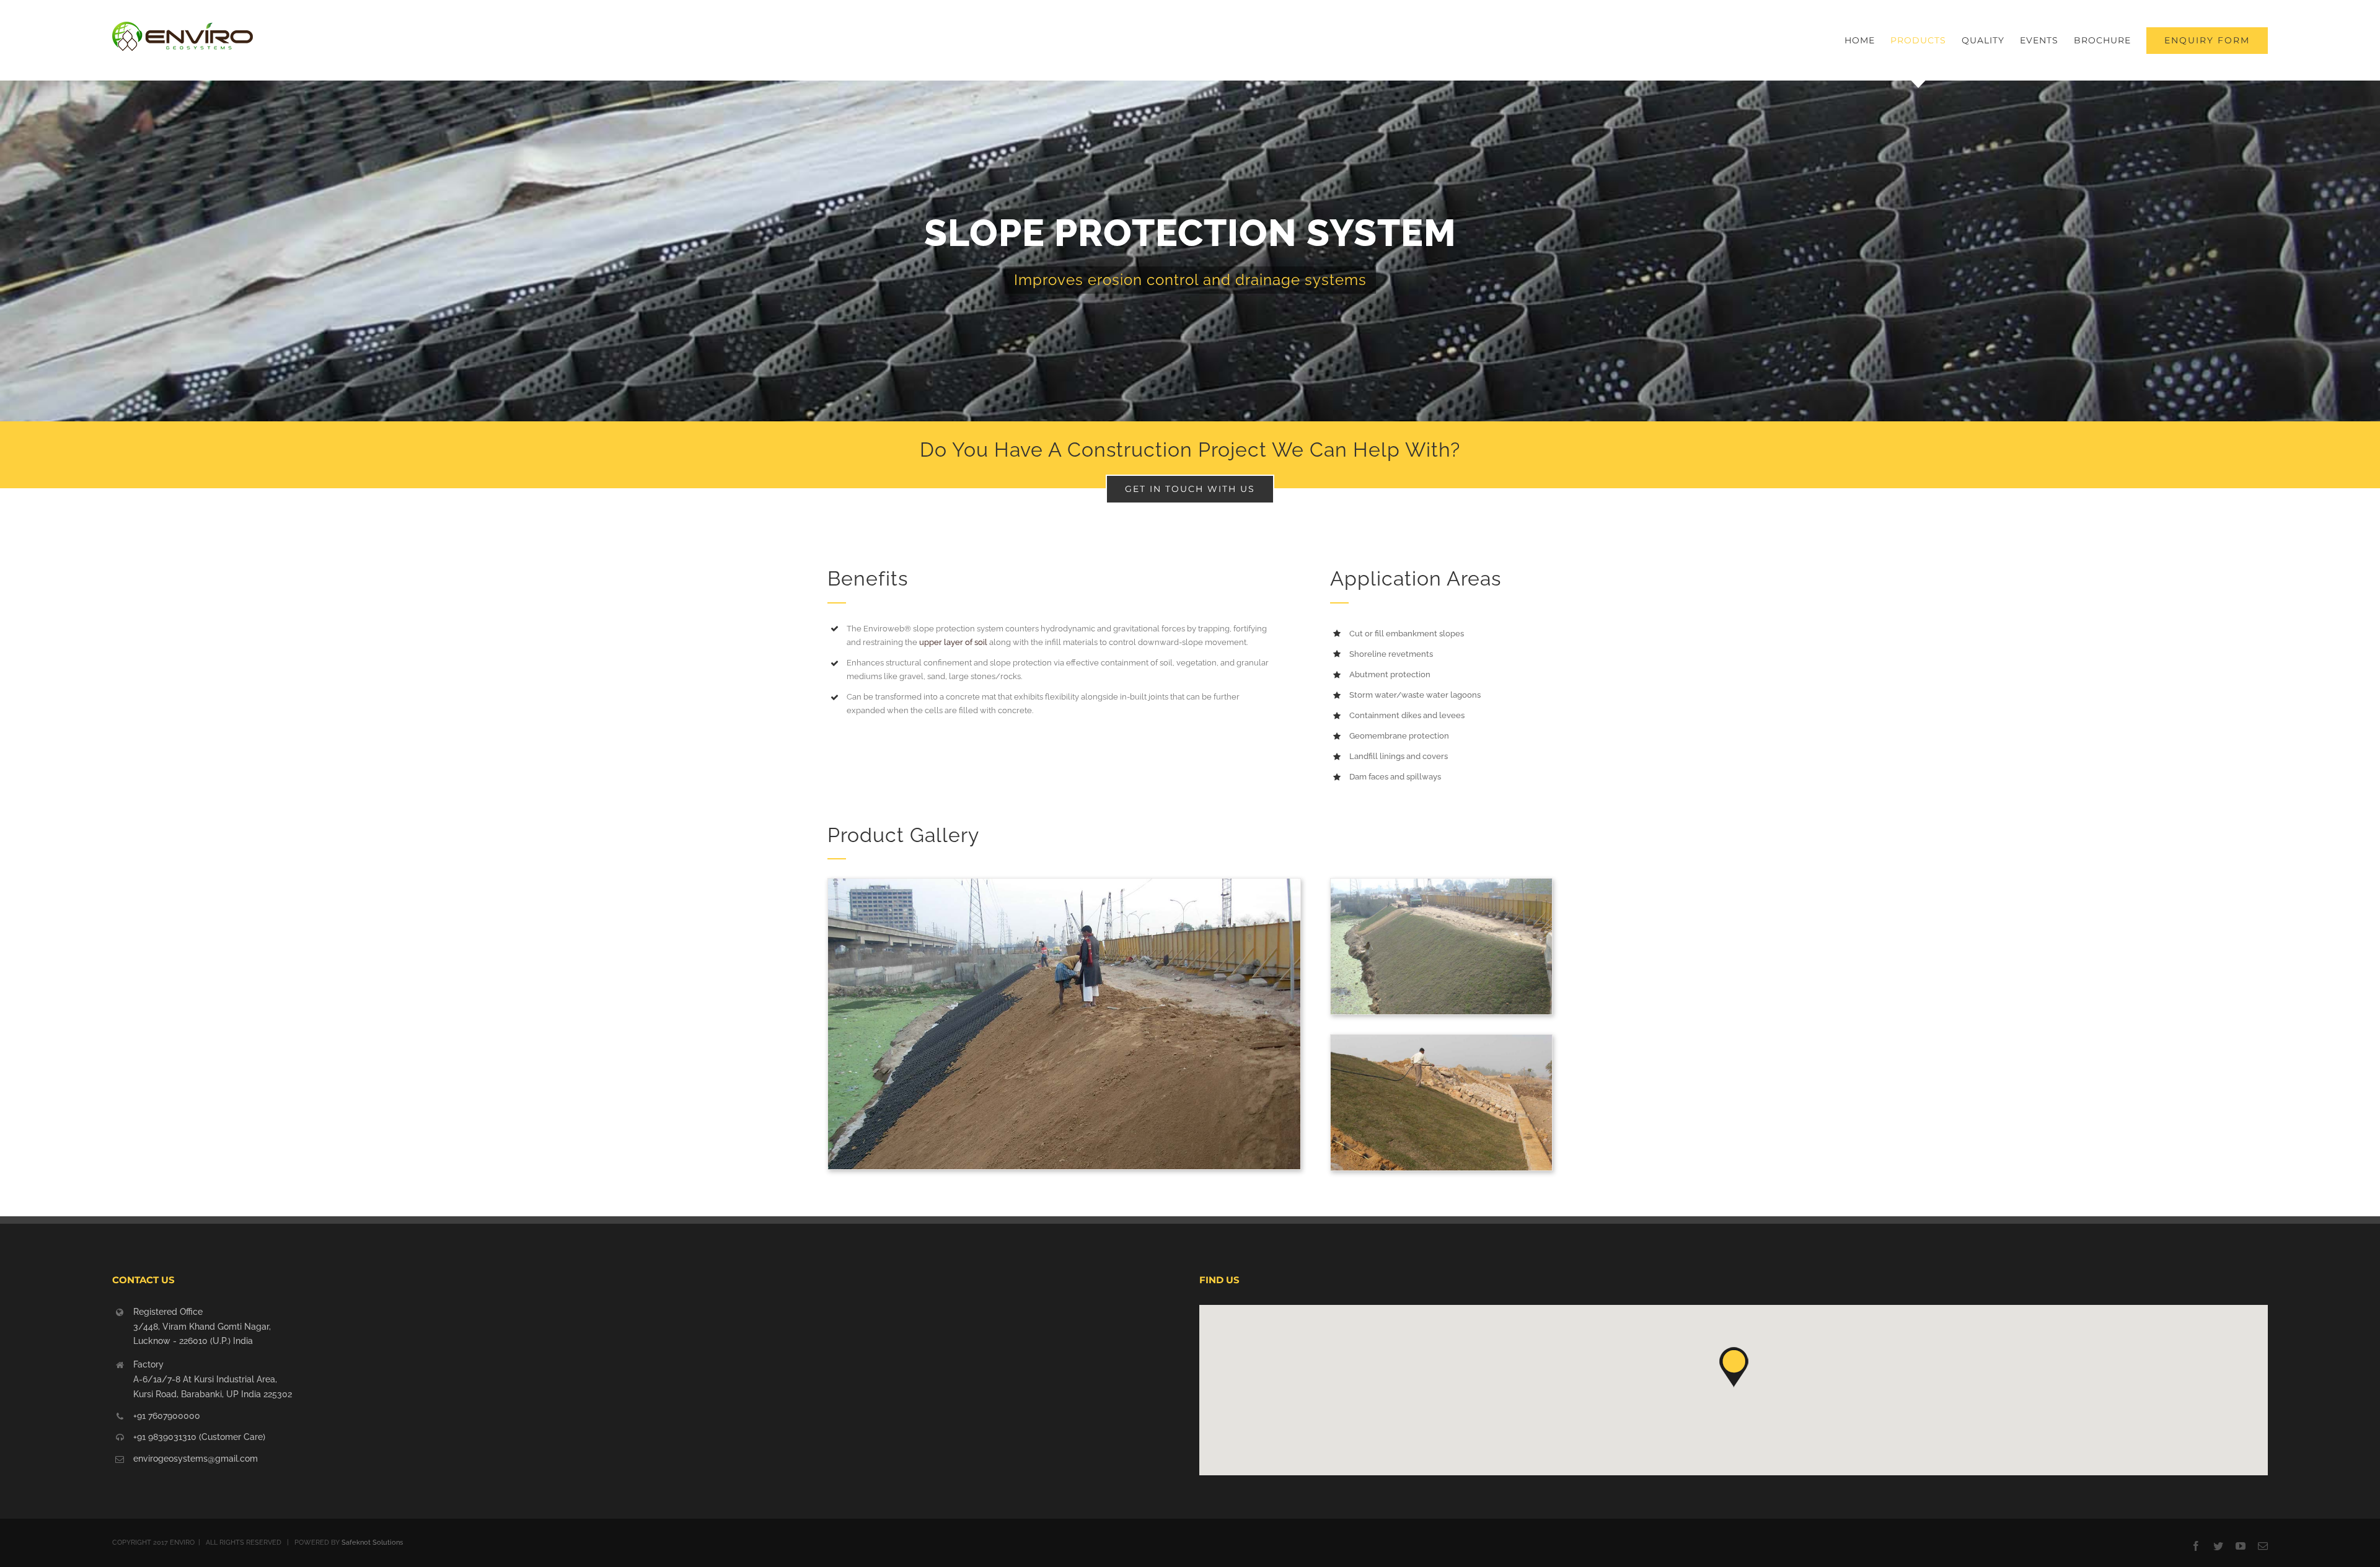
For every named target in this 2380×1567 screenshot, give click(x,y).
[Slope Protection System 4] (1064, 889)
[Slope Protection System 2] (1441, 1045)
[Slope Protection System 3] (1441, 889)
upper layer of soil (953, 642)
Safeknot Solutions (372, 1543)
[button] (1734, 1367)
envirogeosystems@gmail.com (196, 1459)
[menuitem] (1867, 40)
